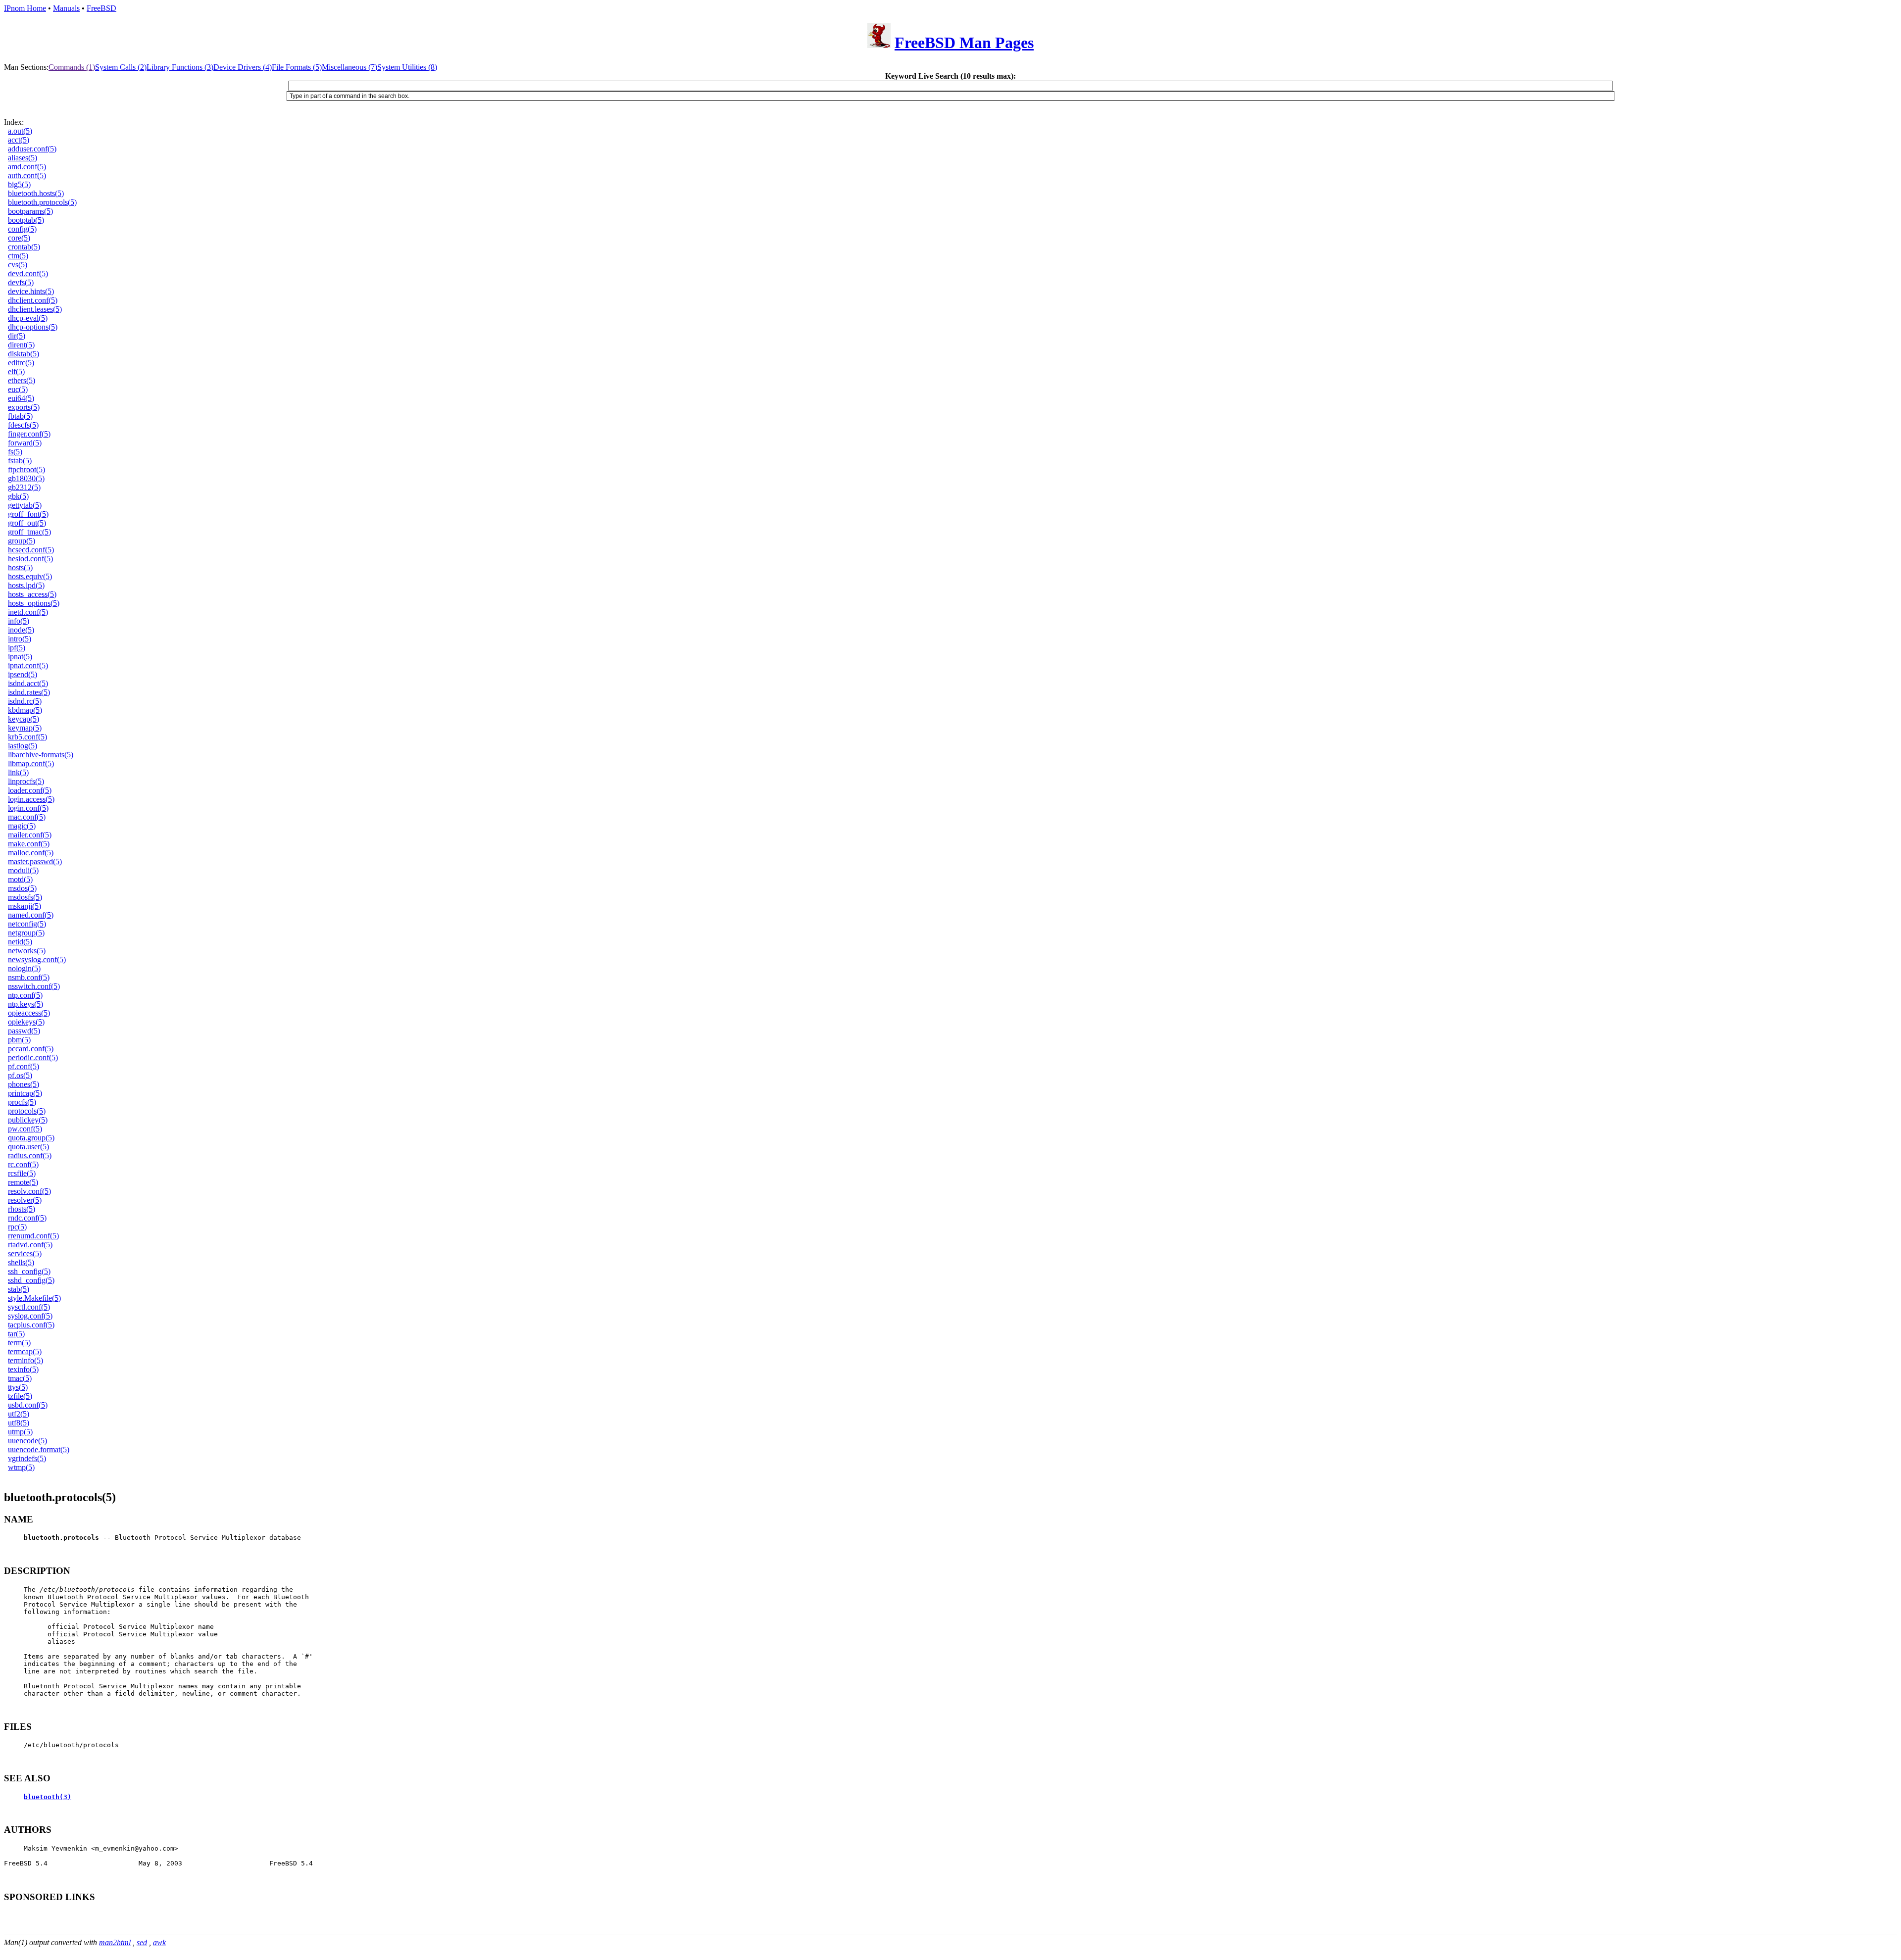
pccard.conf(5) (31, 1049)
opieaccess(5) (29, 1013)
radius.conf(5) (30, 1155)
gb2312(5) (24, 487)
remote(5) (23, 1182)
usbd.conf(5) (28, 1405)
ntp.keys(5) (25, 1004)
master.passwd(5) (35, 861)
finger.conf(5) (29, 434)
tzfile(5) (20, 1396)
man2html (115, 1942)
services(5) (25, 1253)
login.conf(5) (28, 808)
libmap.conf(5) (31, 763)
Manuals (66, 8)
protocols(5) (27, 1111)
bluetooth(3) (48, 1797)
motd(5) (20, 879)
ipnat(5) (20, 657)
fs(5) (15, 452)
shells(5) (21, 1262)
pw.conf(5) (25, 1129)
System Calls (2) (121, 67)
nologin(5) (24, 968)
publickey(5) (28, 1120)
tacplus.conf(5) (31, 1325)
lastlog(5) (23, 746)
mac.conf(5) (27, 817)
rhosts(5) (22, 1209)
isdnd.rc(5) (25, 701)
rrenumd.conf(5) (33, 1236)
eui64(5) (21, 398)
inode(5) (21, 630)
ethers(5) (22, 380)
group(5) (22, 541)
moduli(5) (23, 870)
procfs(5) (22, 1102)
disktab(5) (24, 354)
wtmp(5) (21, 1467)
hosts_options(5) (34, 603)
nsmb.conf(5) (29, 977)
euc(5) (18, 389)
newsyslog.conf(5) (37, 959)
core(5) (19, 238)
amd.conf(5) (27, 167)
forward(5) (25, 443)
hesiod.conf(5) (30, 559)
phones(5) (24, 1084)
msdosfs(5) (25, 897)
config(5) (22, 229)
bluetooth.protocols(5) (42, 202)
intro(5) (20, 639)
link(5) (18, 772)
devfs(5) (21, 282)
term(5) (19, 1343)
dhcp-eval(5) (28, 318)
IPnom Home (25, 8)
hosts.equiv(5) (30, 576)
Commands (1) (72, 67)
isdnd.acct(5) (28, 683)
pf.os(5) (20, 1075)
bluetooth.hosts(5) (36, 193)
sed (142, 1942)
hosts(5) (20, 567)
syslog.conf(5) (30, 1316)
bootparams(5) (30, 211)
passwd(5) (24, 1031)
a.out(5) (20, 131)
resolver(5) (25, 1200)
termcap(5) (25, 1351)
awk (159, 1942)
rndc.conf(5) (27, 1218)
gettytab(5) (25, 505)
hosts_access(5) (32, 594)
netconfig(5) (27, 924)
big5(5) (19, 184)
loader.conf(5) (30, 790)
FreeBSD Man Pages (964, 43)
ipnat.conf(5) (28, 665)
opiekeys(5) (26, 1022)
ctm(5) (18, 256)
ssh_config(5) (29, 1271)
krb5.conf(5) (27, 737)
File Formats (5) (297, 67)
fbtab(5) (20, 416)
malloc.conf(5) (31, 853)
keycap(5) (24, 719)
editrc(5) (21, 363)
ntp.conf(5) (25, 995)
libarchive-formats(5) (41, 755)
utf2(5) (19, 1414)
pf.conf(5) (24, 1066)
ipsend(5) (23, 674)
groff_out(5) (27, 523)
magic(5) (22, 826)
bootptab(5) (26, 220)
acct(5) (19, 140)
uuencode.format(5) (39, 1449)
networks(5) (27, 951)
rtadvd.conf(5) (30, 1245)
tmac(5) (20, 1378)
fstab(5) (20, 461)
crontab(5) (24, 247)
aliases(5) (23, 158)
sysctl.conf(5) (29, 1307)
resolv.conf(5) (29, 1191)
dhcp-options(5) (33, 327)
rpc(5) (17, 1227)
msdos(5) (22, 888)
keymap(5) (25, 728)
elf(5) (16, 371)
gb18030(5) (26, 478)
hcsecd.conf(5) (31, 550)
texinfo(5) (23, 1369)
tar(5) (16, 1334)
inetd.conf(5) (28, 612)
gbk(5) (18, 496)
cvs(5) (18, 265)
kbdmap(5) (25, 710)
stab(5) (19, 1289)
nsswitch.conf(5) (34, 986)
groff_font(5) (28, 514)
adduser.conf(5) (32, 149)
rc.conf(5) (23, 1164)
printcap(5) (25, 1093)
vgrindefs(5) (27, 1458)
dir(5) (17, 336)
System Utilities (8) (407, 67)
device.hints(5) (31, 291)
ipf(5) (17, 648)
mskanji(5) (25, 906)
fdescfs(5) (23, 425)
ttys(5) (18, 1387)
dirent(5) (21, 345)
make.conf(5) (29, 844)
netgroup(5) (26, 933)
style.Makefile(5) (34, 1298)
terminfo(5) (25, 1360)
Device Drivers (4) (243, 67)
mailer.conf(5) (30, 835)
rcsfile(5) (22, 1173)
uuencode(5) (27, 1441)
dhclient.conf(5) (33, 300)
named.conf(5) (31, 915)
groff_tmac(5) (29, 532)
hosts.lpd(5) (26, 585)
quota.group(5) (31, 1138)
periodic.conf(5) (33, 1057)
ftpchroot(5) (26, 469)
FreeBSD (101, 8)
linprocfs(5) (26, 781)
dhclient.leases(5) (35, 309)
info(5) (19, 621)
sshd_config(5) (31, 1280)
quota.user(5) (28, 1147)
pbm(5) (19, 1040)
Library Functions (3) (180, 67)
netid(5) (20, 942)
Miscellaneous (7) (350, 67)
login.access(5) (31, 799)
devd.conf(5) (28, 273)
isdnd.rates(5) (29, 692)
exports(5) (24, 407)
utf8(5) (19, 1423)
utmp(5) (20, 1432)
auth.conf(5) (27, 175)
